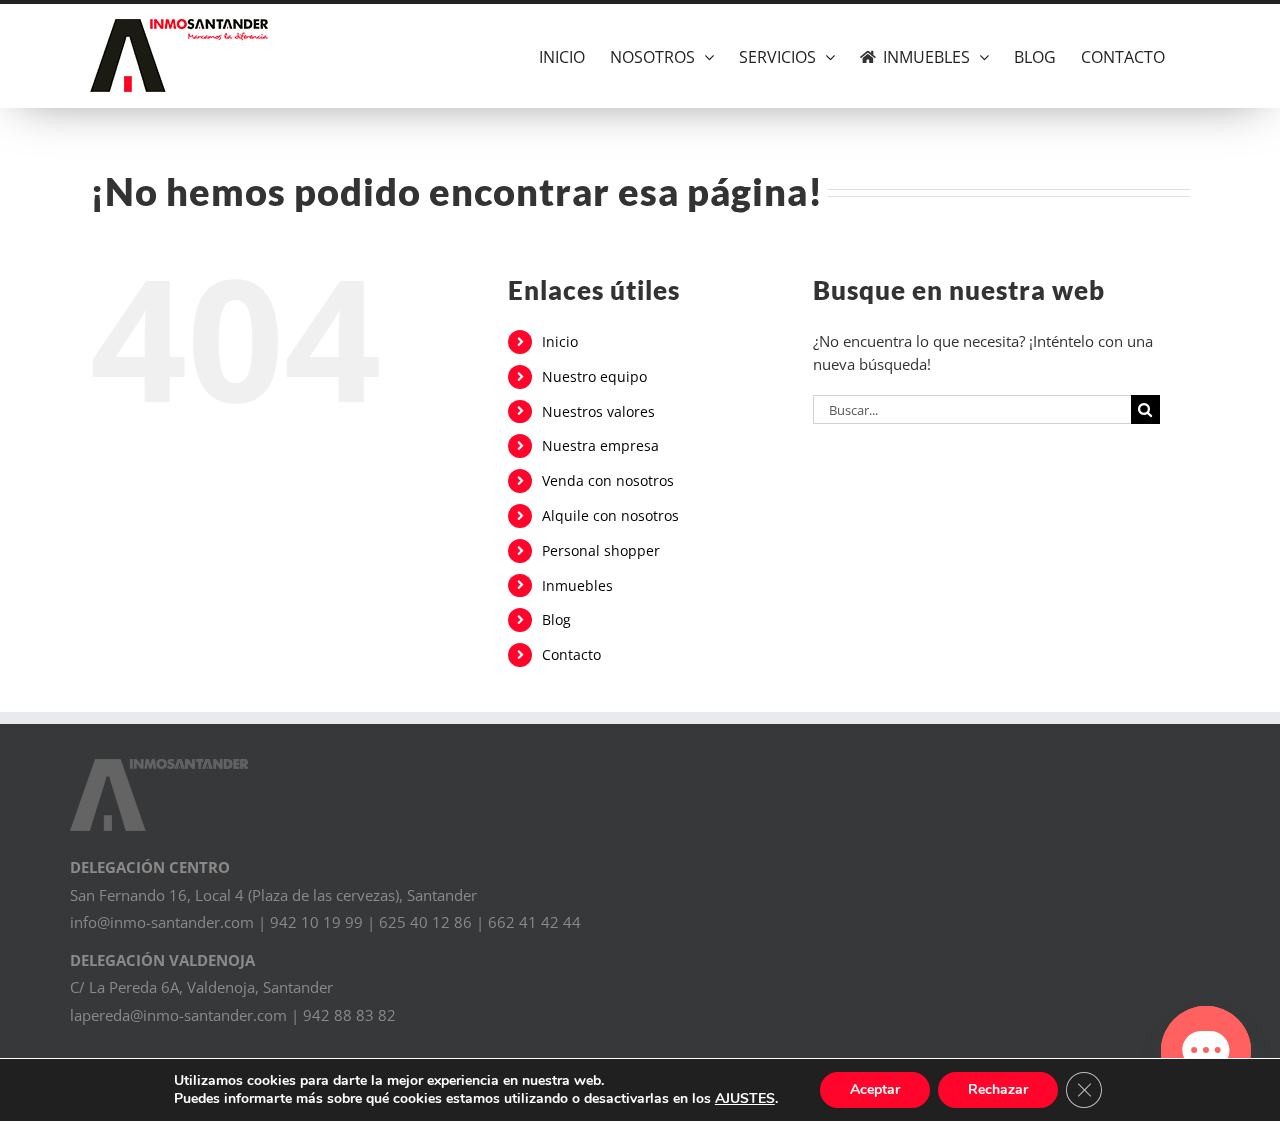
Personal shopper (601, 550)
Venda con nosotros (608, 480)
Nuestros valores (598, 411)
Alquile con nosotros (610, 515)
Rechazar (998, 1089)
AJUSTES (745, 1099)
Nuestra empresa (600, 445)
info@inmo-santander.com (162, 922)
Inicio (560, 341)
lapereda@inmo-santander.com (178, 1015)
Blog (556, 619)
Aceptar (875, 1089)
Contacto (571, 654)
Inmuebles (577, 585)
